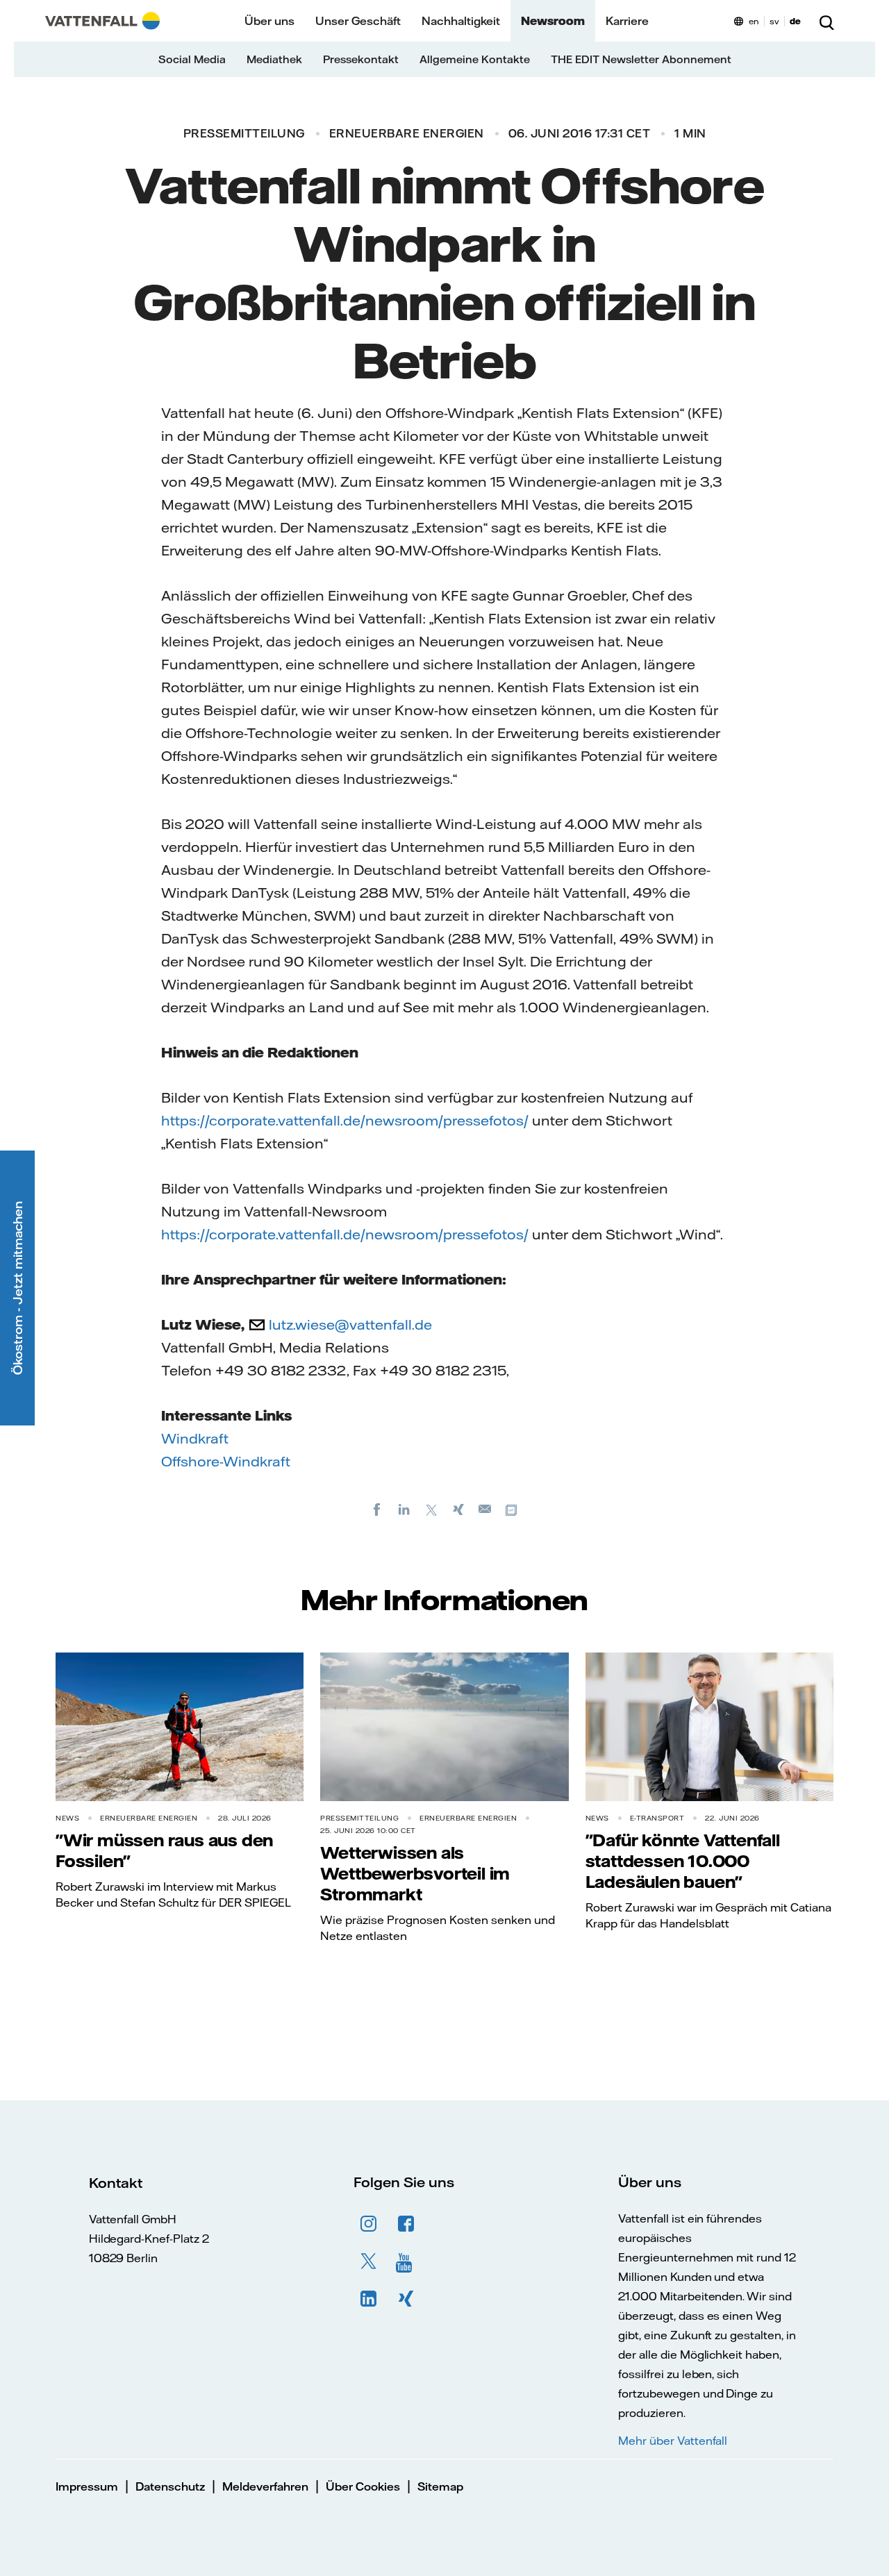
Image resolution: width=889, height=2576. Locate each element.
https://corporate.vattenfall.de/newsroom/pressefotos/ (345, 1120)
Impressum (87, 2486)
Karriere (627, 21)
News (67, 1818)
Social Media (192, 59)
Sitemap (440, 2486)
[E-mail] (485, 1509)
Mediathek (274, 59)
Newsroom (553, 21)
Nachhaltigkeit (461, 21)
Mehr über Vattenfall (673, 2441)
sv (774, 21)
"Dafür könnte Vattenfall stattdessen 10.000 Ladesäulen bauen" (683, 1861)
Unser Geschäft (358, 21)
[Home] (102, 21)
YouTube (406, 2261)
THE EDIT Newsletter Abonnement (641, 59)
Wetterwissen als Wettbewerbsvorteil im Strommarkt (415, 1873)
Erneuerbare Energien (407, 133)
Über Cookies (363, 2486)
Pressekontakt (361, 59)
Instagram (369, 2224)
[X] (431, 1509)
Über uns (269, 21)
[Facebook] (377, 1509)
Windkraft (195, 1438)
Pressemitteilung (244, 133)
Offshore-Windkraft (226, 1461)
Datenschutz (170, 2486)
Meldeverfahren (265, 2486)
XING (406, 2299)
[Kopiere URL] (513, 1509)
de (795, 21)
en (754, 21)
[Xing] (458, 1509)
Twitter (369, 2261)
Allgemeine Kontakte (475, 59)
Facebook (406, 2224)
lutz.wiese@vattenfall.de (350, 1324)
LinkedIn (369, 2299)
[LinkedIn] (404, 1509)
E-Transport (657, 1818)
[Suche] (826, 21)
